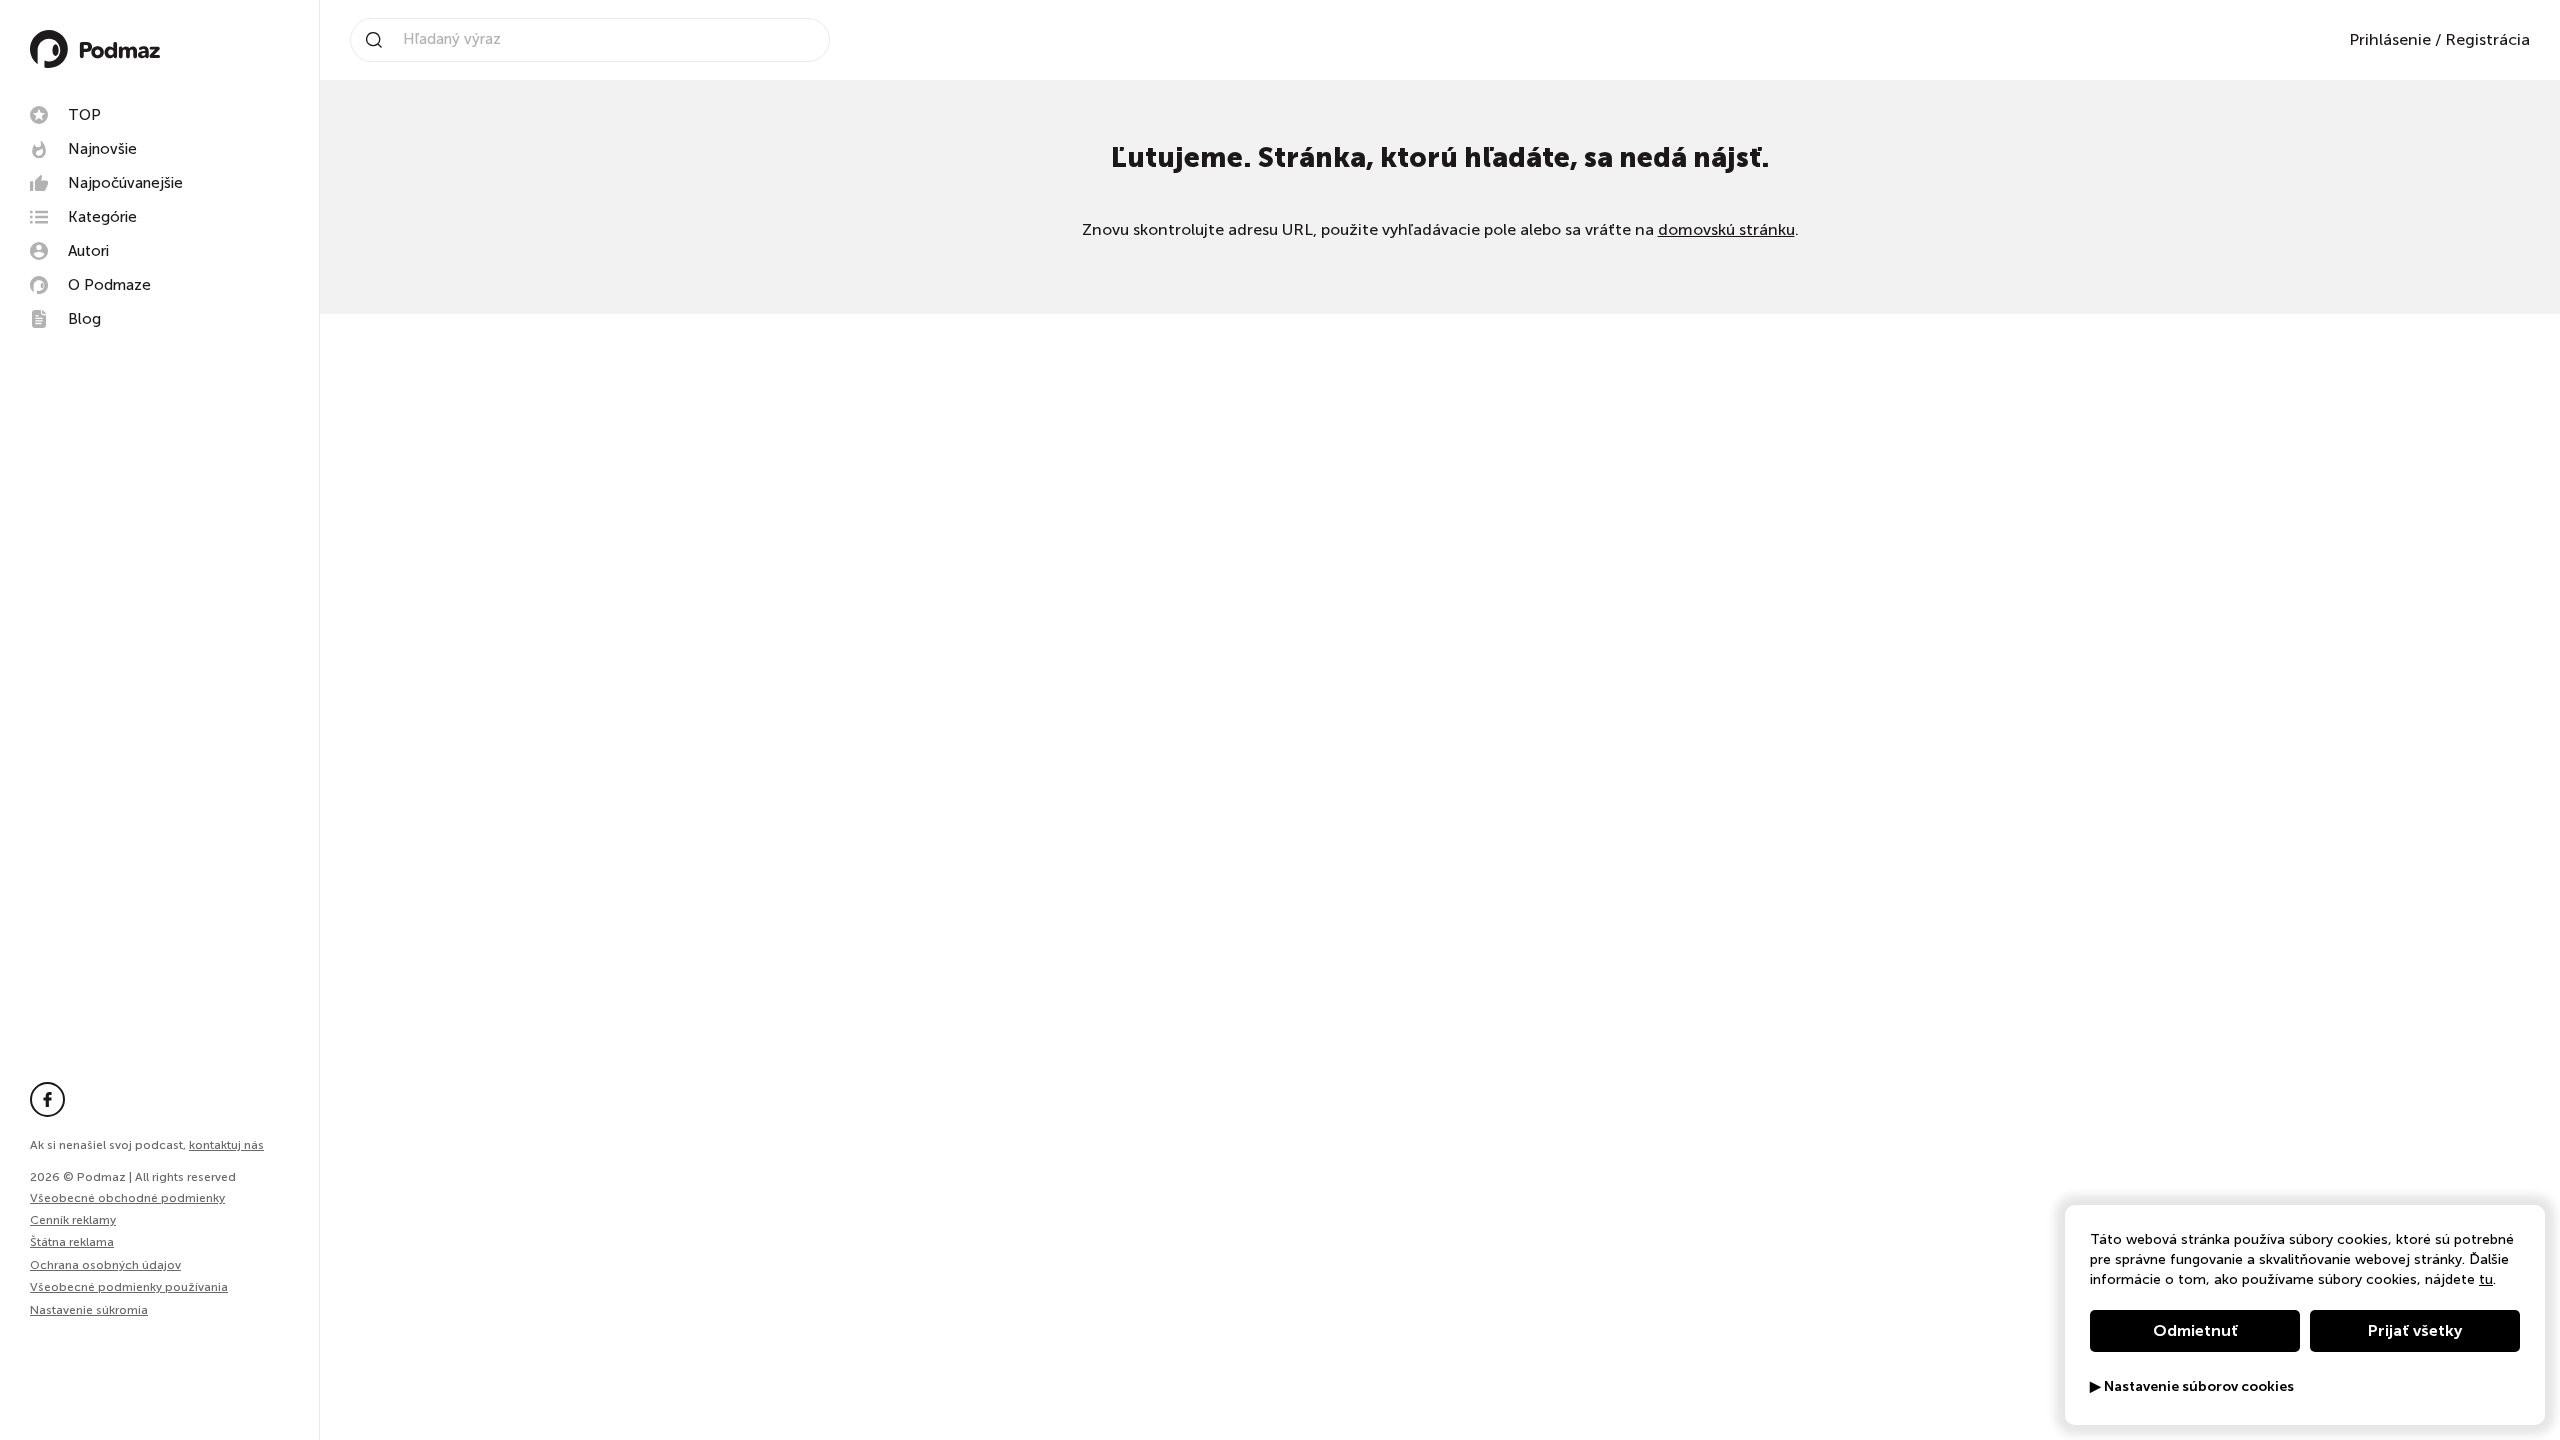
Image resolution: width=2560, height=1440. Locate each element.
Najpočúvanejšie (125, 183)
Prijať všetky (2415, 1330)
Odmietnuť (2195, 1330)
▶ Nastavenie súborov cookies (2192, 1387)
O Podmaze (109, 285)
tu (2486, 1279)
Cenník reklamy (73, 1220)
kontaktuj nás (226, 1145)
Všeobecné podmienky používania (129, 1287)
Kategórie (102, 217)
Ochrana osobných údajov (105, 1265)
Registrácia (2487, 39)
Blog (84, 319)
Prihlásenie (2390, 39)
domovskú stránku (1726, 229)
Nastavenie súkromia (89, 1310)
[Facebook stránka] (47, 1099)
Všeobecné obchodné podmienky (127, 1198)
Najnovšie (102, 149)
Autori (88, 251)
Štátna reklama (72, 1242)
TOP (84, 115)
